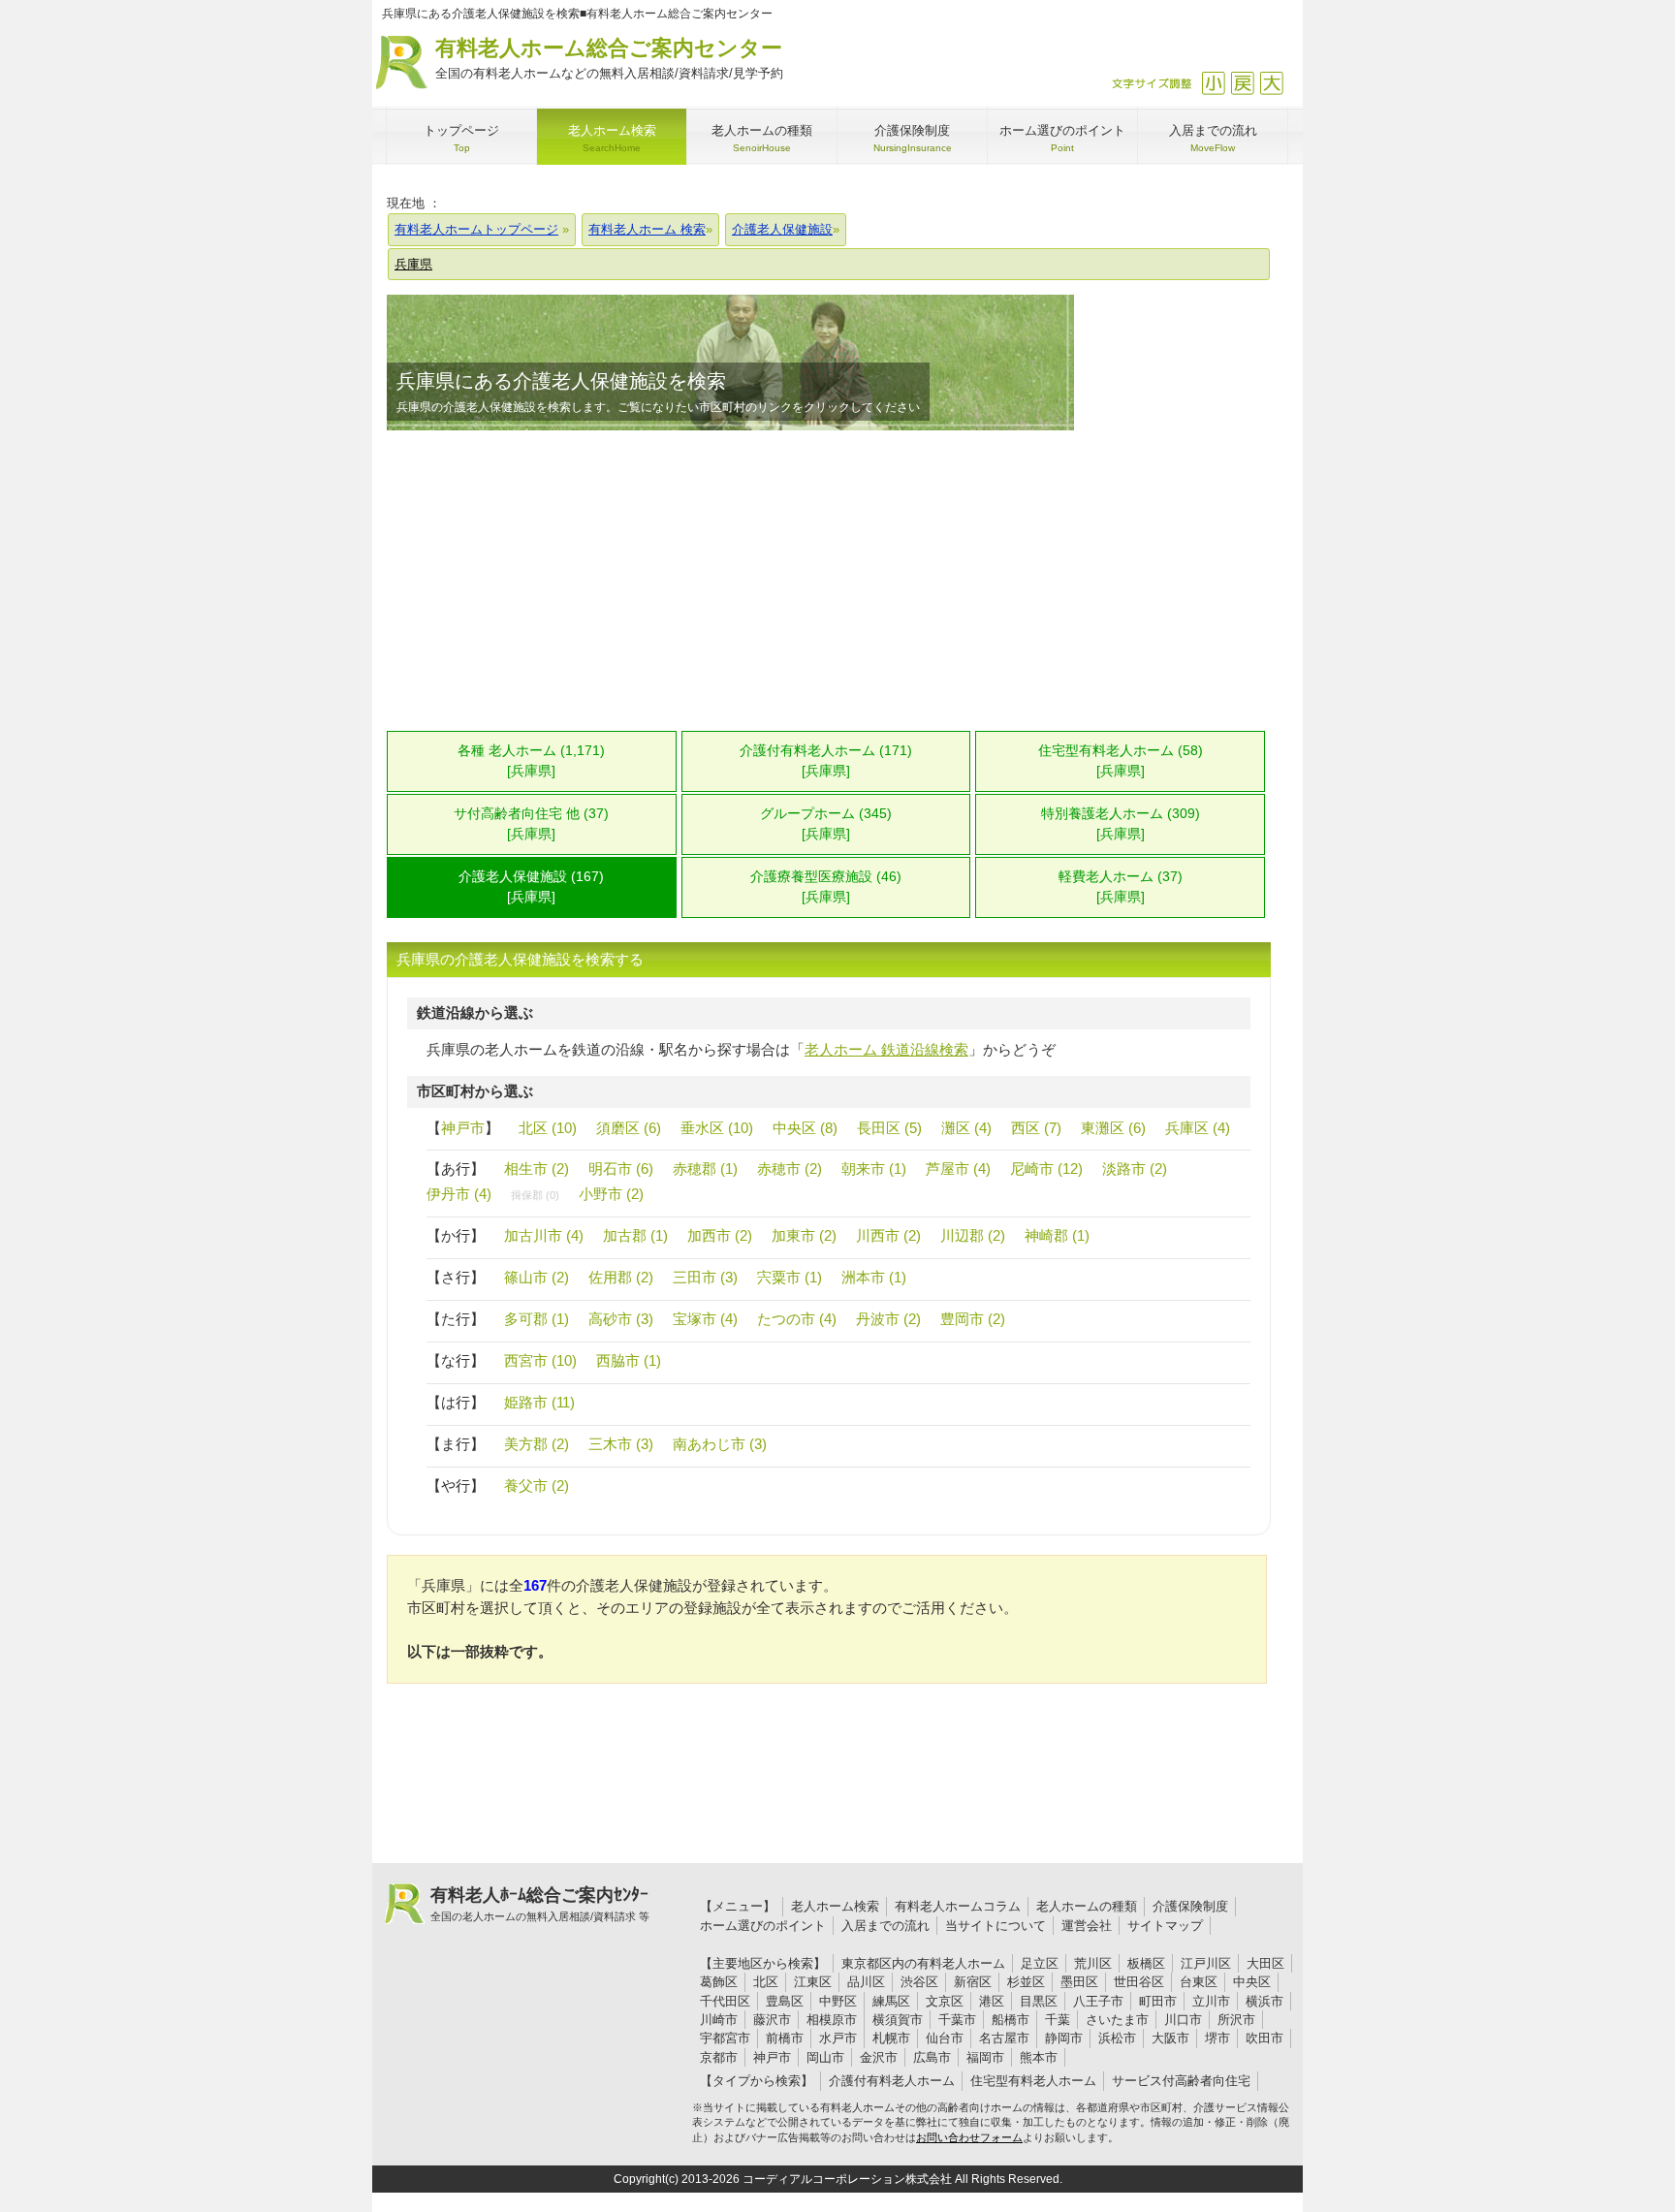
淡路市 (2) (1135, 1169)
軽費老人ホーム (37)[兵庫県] (1121, 887)
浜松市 (1117, 2038)
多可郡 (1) (537, 1319)
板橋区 (1146, 1963)
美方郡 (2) (537, 1444)
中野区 (838, 2001)
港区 (992, 2001)
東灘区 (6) (1113, 1128)
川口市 (1183, 2020)
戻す (1242, 83)
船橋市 (1011, 2020)
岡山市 (825, 2057)
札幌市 (891, 2038)
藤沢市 (772, 2020)
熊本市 (1039, 2057)
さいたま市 (1117, 2020)
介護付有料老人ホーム (892, 2081)
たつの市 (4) (797, 1319)
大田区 (1265, 1963)
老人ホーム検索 (835, 1906)
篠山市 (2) (537, 1277)
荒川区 (1093, 1963)
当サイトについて (996, 1926)
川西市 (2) (888, 1235)
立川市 (1211, 2001)
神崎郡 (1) (1057, 1235)
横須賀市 (898, 2020)
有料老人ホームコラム (958, 1906)
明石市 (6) (621, 1169)
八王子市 (1098, 2001)
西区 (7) (1036, 1128)
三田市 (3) (705, 1277)
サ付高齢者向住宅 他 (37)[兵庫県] (531, 824)
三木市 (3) (621, 1444)
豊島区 (785, 2001)
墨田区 (1079, 1982)
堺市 (1217, 2038)
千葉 (1058, 2020)
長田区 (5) (889, 1128)
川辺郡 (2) (973, 1235)
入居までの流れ (885, 1926)
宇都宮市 (725, 2038)
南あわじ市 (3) (720, 1444)
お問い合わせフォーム (969, 2137)
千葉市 (957, 2020)
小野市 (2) (611, 1194)
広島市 (932, 2057)
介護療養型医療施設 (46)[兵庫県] (826, 887)
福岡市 (985, 2057)
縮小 (1213, 83)
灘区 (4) (966, 1128)
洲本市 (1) (874, 1277)
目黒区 (1039, 2001)
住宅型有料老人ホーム (1033, 2081)
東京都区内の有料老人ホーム (923, 1963)
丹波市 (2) (888, 1319)
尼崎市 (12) (1046, 1169)
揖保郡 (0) (535, 1195)
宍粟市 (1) (790, 1277)
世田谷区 (1139, 1982)
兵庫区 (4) (1198, 1128)
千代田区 (725, 2001)
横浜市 (1264, 2001)
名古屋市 (1004, 2038)
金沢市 (879, 2057)
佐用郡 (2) (621, 1277)
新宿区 (973, 1982)
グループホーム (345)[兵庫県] (826, 824)
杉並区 (1026, 1982)
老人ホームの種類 (1087, 1906)
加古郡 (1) (635, 1235)
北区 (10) (548, 1128)
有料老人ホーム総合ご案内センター (609, 58)
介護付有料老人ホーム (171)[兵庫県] (826, 761)
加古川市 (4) (544, 1235)
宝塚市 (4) (705, 1319)
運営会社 (1087, 1926)
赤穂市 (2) (790, 1169)
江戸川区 (1206, 1963)
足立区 (1040, 1963)
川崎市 (719, 2020)
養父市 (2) (537, 1485)
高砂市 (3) (621, 1319)
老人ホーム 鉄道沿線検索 (886, 1049)
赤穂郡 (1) (705, 1169)
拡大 (1271, 83)
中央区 (1252, 1982)
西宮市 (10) (540, 1360)
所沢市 (1236, 2020)
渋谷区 (919, 1982)
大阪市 (1170, 2038)
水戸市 (838, 2038)
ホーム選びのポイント (763, 1926)
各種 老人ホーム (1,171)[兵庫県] (531, 761)
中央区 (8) (805, 1128)
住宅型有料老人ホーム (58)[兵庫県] (1121, 761)
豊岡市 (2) (973, 1319)
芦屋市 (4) (958, 1169)
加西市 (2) (720, 1235)
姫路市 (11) (539, 1402)
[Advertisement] (829, 581)
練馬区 (891, 2001)
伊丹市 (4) (459, 1194)
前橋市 (785, 2038)
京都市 (719, 2057)
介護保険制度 (1190, 1906)
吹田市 (1264, 2038)
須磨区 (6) (629, 1128)
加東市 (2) (804, 1235)
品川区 (866, 1982)
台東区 (1199, 1982)
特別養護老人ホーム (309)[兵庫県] (1121, 824)
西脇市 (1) (629, 1360)
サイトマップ (1165, 1926)
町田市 (1158, 2001)
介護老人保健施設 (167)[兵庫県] (531, 887)
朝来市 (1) (874, 1169)
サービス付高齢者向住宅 (1181, 2081)
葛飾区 (719, 1982)
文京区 (945, 2001)
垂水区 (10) (717, 1128)
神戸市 (463, 1128)
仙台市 (945, 2038)
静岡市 (1064, 2038)
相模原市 (832, 2020)
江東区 (813, 1982)
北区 (766, 1982)
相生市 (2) (537, 1169)
